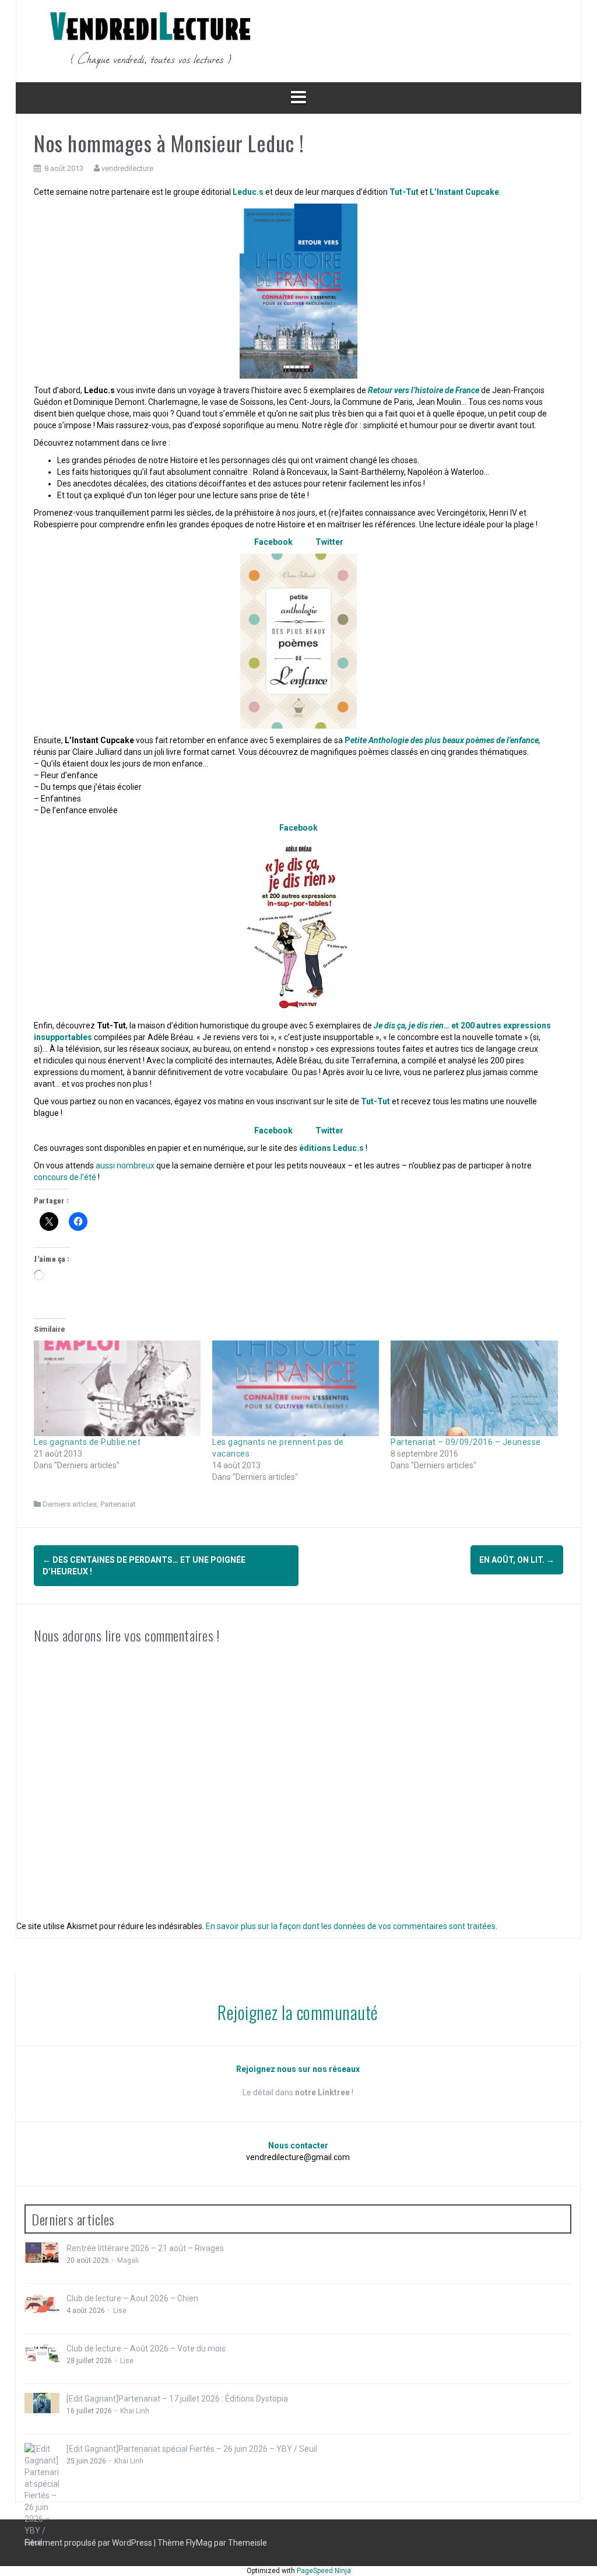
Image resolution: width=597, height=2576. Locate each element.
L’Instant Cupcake (464, 192)
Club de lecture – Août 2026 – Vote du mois (146, 2348)
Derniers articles (70, 1504)
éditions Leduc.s (331, 1148)
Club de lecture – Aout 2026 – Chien (132, 2298)
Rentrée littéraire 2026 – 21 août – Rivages (145, 2248)
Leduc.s (248, 192)
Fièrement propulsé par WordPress (89, 2543)
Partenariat (118, 1504)
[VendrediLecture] (150, 40)
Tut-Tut (405, 192)
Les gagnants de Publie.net (87, 1442)
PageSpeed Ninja (324, 2571)
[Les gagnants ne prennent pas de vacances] (296, 1388)
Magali (128, 2260)
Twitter (329, 542)
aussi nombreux (125, 1165)
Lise (120, 2311)
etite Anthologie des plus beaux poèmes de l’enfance (445, 740)
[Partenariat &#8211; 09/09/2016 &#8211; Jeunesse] (474, 1388)
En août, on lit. (517, 1560)
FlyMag (199, 2543)
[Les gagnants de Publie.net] (117, 1388)
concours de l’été (65, 1177)
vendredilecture (127, 168)
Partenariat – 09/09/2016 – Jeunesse (466, 1442)
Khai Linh (135, 2411)
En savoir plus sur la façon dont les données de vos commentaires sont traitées (351, 1926)
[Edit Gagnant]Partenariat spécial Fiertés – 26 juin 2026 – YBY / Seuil (192, 2449)
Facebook (273, 542)
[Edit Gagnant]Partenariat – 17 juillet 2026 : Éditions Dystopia (177, 2399)
